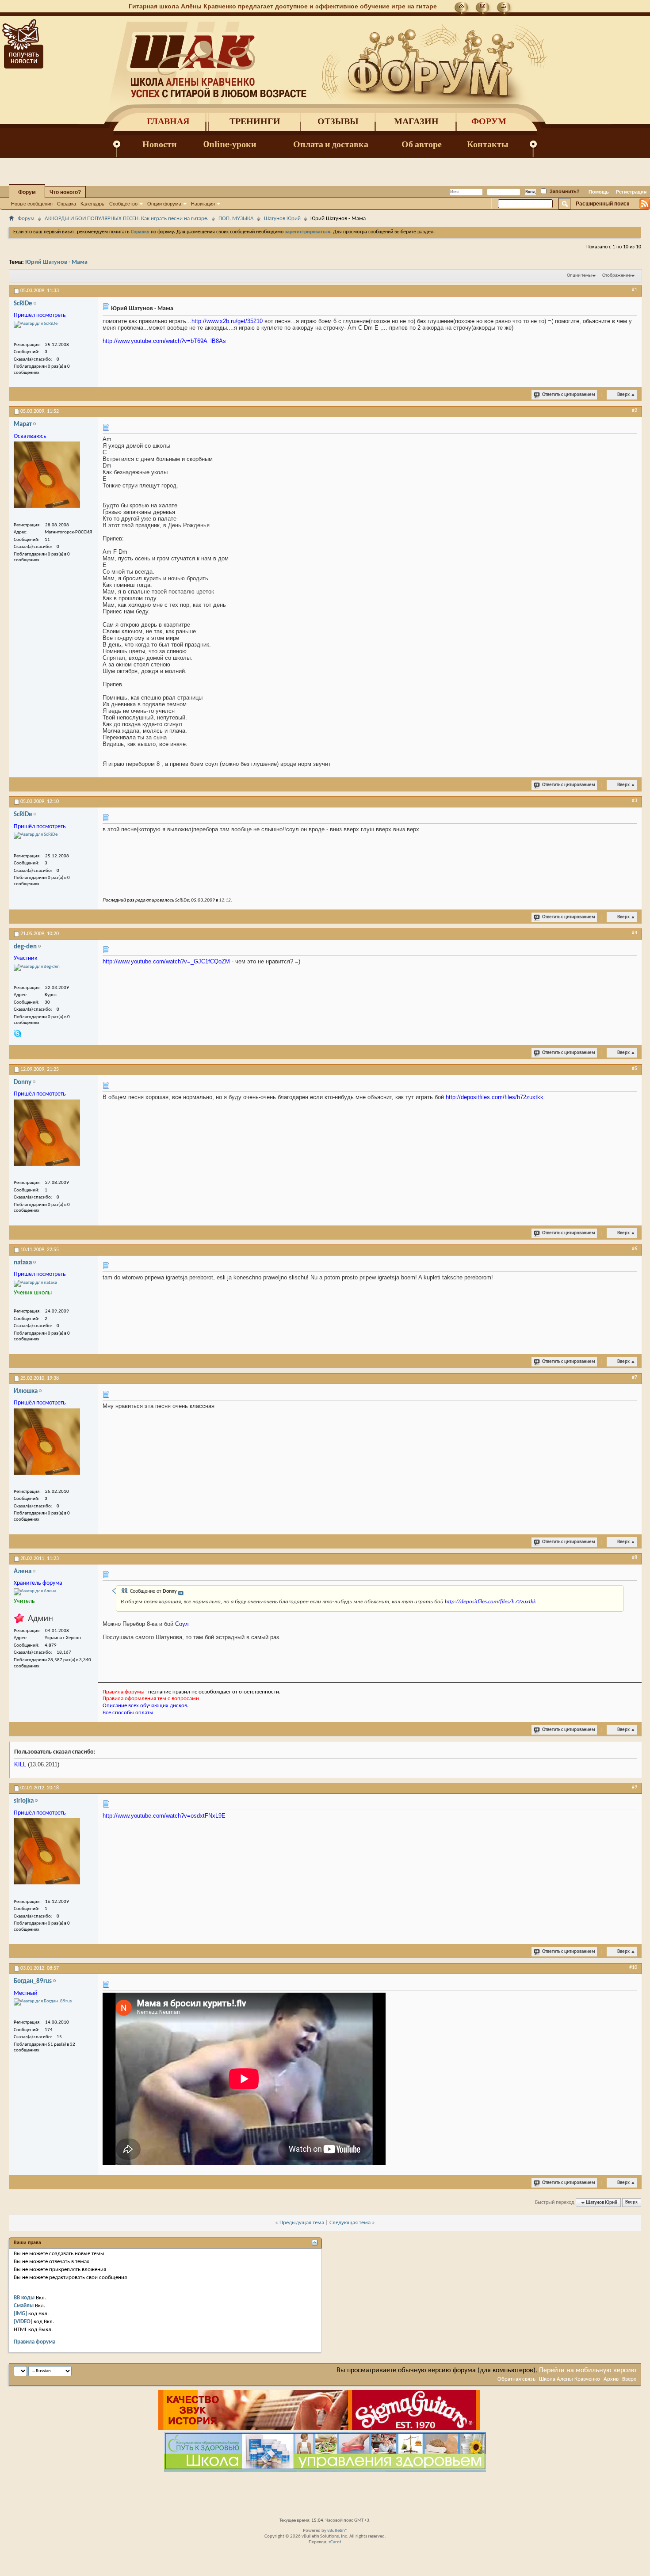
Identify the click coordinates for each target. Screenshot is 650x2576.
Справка (67, 204)
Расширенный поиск (602, 204)
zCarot (335, 2542)
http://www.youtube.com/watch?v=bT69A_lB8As (164, 341)
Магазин (416, 121)
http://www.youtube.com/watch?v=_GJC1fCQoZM (166, 961)
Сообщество (123, 204)
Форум (489, 121)
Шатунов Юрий (282, 219)
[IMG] (20, 2314)
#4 (635, 933)
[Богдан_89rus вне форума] (43, 2002)
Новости (160, 144)
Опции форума (164, 204)
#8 (635, 1558)
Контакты (488, 144)
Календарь (92, 204)
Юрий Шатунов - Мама (56, 262)
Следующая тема (350, 2223)
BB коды (24, 2298)
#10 (633, 1967)
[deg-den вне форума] (37, 967)
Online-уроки (230, 144)
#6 (635, 1249)
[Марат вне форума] (47, 475)
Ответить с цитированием (569, 395)
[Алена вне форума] (35, 1592)
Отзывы (338, 121)
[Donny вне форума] (47, 1133)
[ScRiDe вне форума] (36, 324)
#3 (635, 801)
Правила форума (34, 2342)
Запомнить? (564, 191)
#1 (635, 290)
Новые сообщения (32, 204)
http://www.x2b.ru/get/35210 (227, 321)
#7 (635, 1377)
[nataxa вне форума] (35, 1283)
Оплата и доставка (331, 144)
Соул (182, 1624)
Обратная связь (516, 2379)
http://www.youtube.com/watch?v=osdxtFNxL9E (164, 1816)
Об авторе (422, 144)
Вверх (626, 395)
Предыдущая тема (302, 2223)
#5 (635, 1069)
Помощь (599, 192)
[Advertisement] (325, 2493)
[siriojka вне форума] (47, 1851)
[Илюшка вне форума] (47, 1442)
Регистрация (631, 192)
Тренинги (255, 121)
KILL (20, 1764)
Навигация (203, 204)
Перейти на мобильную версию (588, 2371)
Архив (611, 2379)
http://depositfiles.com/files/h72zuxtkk (495, 1097)
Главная (168, 121)
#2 (635, 411)
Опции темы (579, 276)
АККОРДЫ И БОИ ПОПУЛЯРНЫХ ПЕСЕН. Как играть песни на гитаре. (126, 219)
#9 (635, 1787)
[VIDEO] (23, 2322)
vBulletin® (337, 2531)
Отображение (616, 276)
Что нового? (65, 192)
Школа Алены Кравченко (570, 2379)
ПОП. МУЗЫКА (236, 219)
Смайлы (24, 2306)
